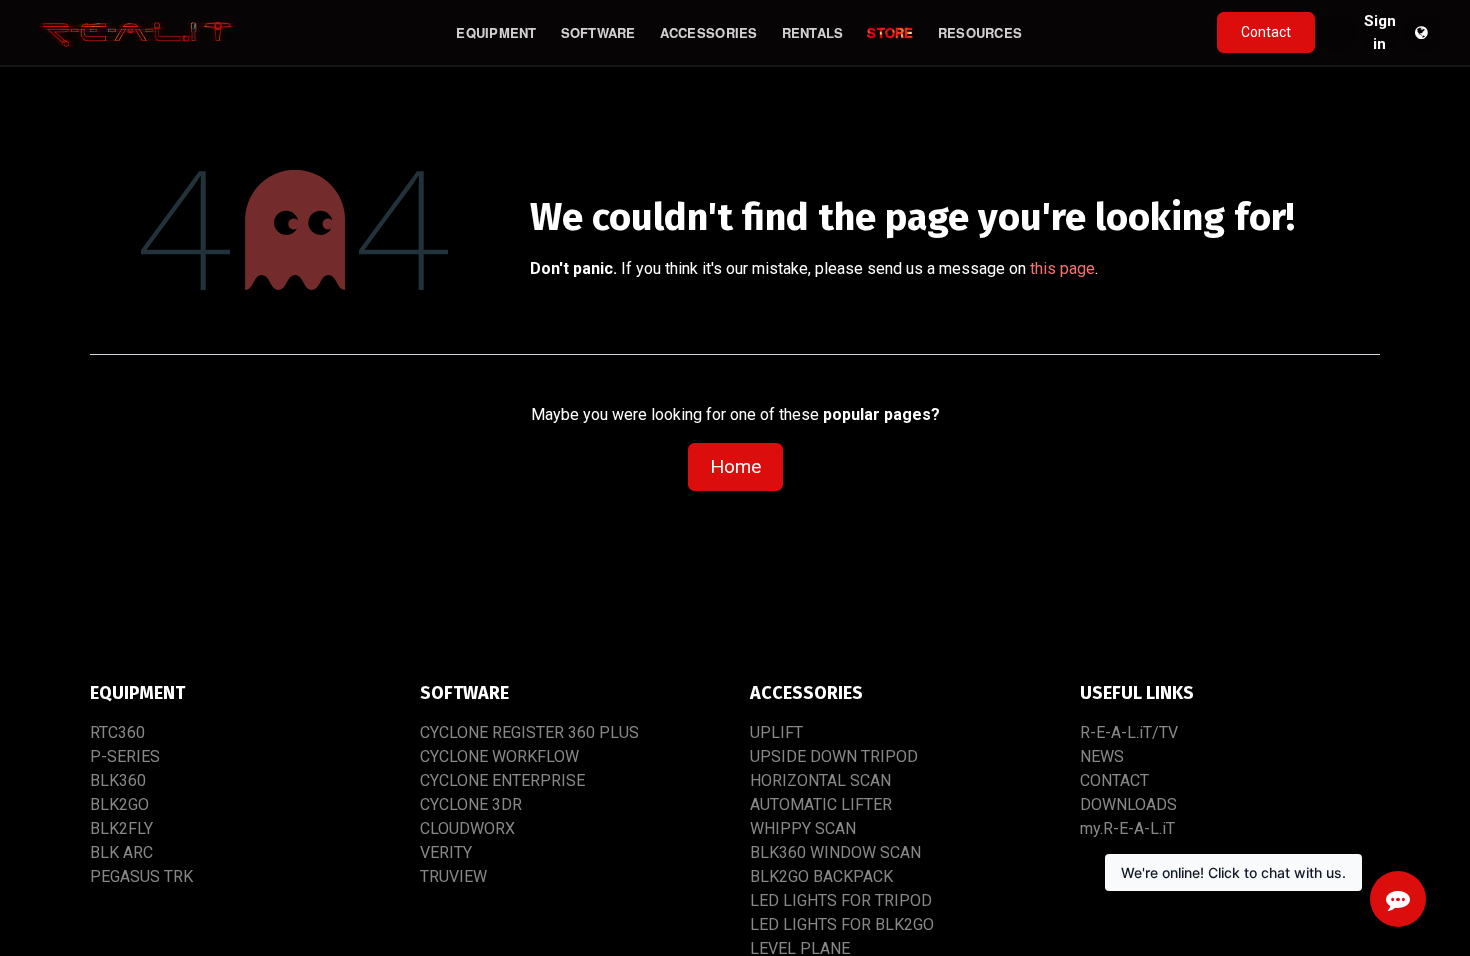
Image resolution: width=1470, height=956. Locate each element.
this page (1062, 268)
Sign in (1380, 33)
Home (735, 466)
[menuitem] (496, 33)
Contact (1266, 32)
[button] (1338, 33)
